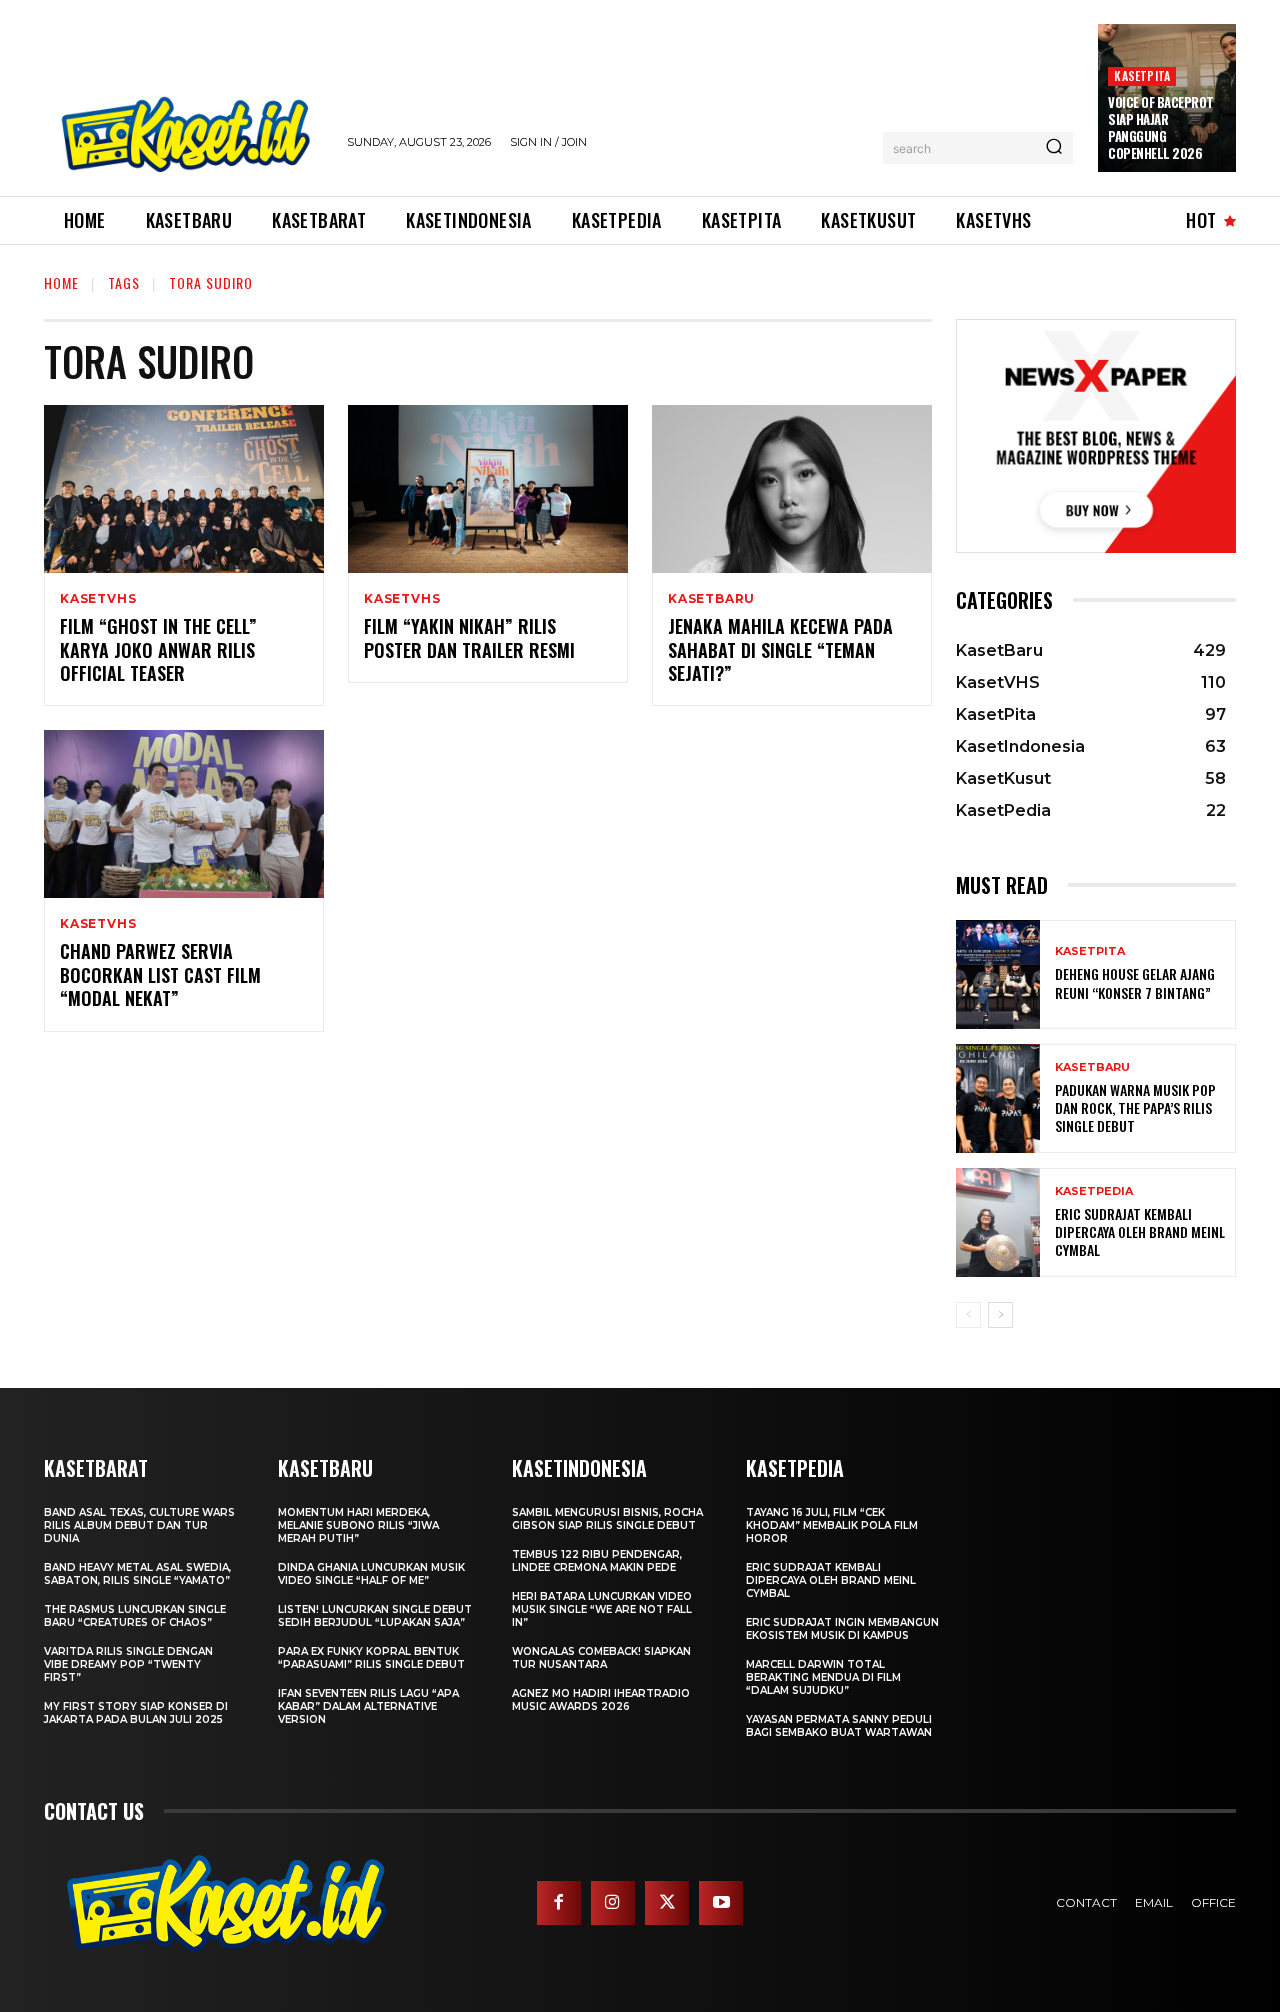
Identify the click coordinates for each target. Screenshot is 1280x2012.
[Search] (1054, 148)
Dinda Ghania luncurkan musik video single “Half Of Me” (371, 1574)
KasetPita (1142, 75)
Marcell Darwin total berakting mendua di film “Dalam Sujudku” (823, 1677)
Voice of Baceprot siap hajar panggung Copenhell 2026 (1161, 127)
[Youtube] (721, 1903)
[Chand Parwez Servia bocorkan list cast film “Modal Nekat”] (184, 814)
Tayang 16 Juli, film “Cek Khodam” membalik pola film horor (832, 1525)
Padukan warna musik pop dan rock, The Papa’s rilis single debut (1135, 1107)
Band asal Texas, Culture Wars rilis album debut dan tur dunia (139, 1525)
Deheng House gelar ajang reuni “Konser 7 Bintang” (1135, 982)
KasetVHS (98, 599)
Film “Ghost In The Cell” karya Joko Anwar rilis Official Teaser (158, 649)
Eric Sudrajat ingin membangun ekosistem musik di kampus (842, 1629)
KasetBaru (711, 599)
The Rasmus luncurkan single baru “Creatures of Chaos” (135, 1616)
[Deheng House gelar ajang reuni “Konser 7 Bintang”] (998, 974)
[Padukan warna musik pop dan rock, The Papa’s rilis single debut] (998, 1098)
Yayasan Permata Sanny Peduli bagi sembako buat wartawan (839, 1726)
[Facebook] (559, 1903)
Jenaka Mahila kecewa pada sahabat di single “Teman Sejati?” (780, 649)
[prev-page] (968, 1315)
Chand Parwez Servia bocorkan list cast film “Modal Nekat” (160, 974)
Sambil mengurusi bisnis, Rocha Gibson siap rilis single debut (607, 1519)
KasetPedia (1094, 1191)
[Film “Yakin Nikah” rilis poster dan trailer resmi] (488, 489)
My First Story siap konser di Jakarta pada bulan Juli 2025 (136, 1713)
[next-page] (1000, 1315)
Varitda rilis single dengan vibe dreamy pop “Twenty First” (128, 1664)
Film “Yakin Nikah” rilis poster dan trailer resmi (469, 637)
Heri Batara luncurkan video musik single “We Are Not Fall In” (602, 1609)
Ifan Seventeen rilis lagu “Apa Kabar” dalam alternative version (368, 1706)
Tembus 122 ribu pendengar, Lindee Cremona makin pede (597, 1561)
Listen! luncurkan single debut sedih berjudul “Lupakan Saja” (375, 1616)
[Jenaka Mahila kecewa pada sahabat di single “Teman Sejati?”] (792, 489)
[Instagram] (613, 1903)
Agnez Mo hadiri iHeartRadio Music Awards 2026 (601, 1700)
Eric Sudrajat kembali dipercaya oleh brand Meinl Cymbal (1140, 1231)
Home (61, 282)
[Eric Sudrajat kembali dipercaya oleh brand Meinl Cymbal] (998, 1222)
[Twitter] (667, 1903)
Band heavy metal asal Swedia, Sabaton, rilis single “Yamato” (137, 1574)
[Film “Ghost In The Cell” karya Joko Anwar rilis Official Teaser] (184, 489)
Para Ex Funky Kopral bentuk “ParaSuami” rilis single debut (371, 1658)
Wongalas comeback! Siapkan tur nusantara (601, 1658)
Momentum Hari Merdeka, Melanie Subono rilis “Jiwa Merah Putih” (358, 1525)
